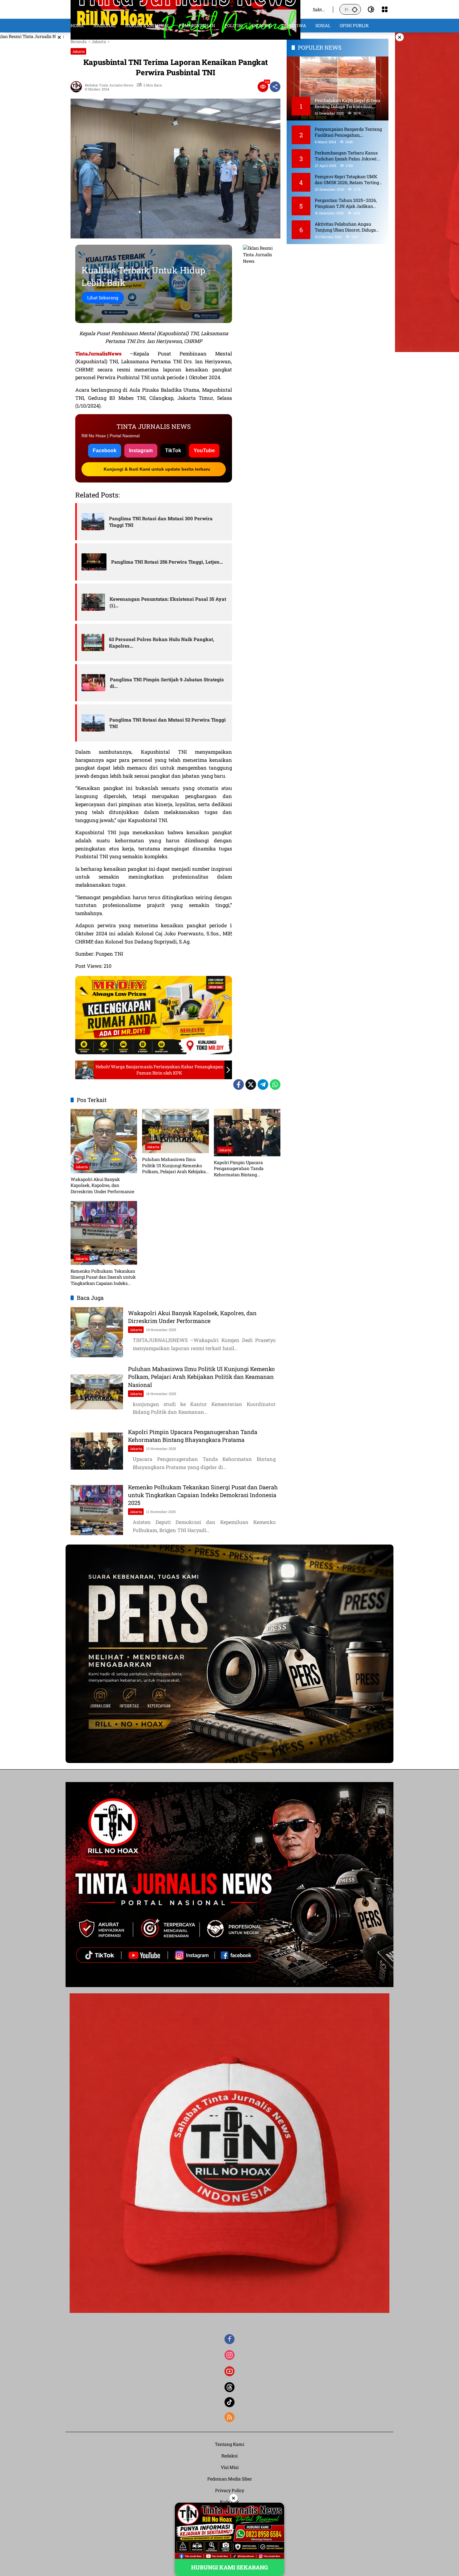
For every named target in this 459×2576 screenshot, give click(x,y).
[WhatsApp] (275, 1085)
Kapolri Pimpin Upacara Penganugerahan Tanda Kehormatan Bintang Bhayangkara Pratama (239, 1169)
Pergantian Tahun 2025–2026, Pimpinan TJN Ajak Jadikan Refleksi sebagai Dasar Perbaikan (349, 203)
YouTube (204, 451)
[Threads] (230, 2387)
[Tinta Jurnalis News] (185, 9)
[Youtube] (230, 2371)
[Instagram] (230, 2355)
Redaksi (230, 2456)
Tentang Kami (230, 2444)
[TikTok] (230, 2402)
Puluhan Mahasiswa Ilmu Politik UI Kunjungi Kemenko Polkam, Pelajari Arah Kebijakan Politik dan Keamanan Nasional (175, 1166)
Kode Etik (230, 2502)
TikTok (173, 451)
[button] (355, 9)
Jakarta (78, 51)
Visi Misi (230, 2467)
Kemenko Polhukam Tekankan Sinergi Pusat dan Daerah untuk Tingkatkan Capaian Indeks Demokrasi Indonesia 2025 (103, 1277)
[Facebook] (239, 1085)
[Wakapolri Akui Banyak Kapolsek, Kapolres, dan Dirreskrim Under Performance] (104, 1141)
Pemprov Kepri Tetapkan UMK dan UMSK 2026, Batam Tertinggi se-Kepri (349, 179)
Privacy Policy (230, 2490)
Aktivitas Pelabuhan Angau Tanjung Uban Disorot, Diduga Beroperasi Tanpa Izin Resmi (345, 227)
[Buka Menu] (385, 9)
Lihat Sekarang (103, 298)
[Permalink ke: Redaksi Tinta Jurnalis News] (78, 87)
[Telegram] (263, 1085)
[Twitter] (251, 1085)
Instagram (141, 451)
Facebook (105, 451)
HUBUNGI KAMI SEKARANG (230, 2567)
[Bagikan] (275, 87)
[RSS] (230, 2417)
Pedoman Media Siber (230, 2479)
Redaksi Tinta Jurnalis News (109, 85)
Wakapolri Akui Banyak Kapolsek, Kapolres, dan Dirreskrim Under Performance (102, 1185)
